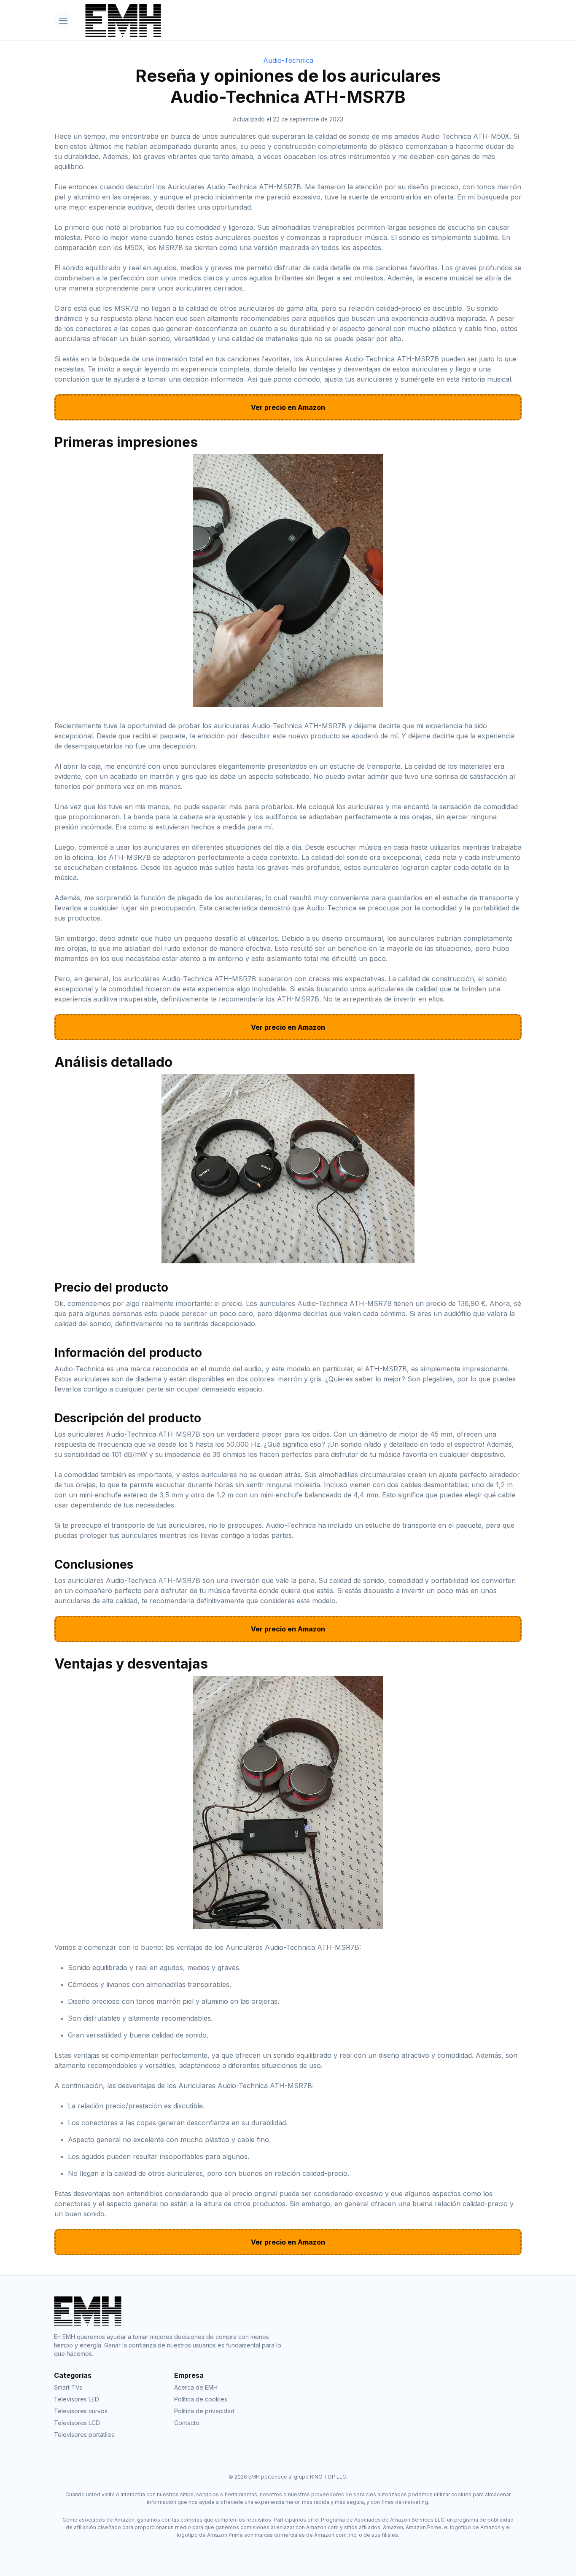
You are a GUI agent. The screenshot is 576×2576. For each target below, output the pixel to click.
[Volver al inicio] (300, 20)
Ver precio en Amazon (288, 407)
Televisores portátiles (84, 2435)
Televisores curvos (81, 2411)
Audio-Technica (288, 60)
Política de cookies (201, 2399)
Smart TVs (68, 2387)
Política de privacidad (204, 2411)
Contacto (187, 2423)
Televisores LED (77, 2399)
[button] (63, 20)
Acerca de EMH (196, 2387)
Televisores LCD (77, 2423)
